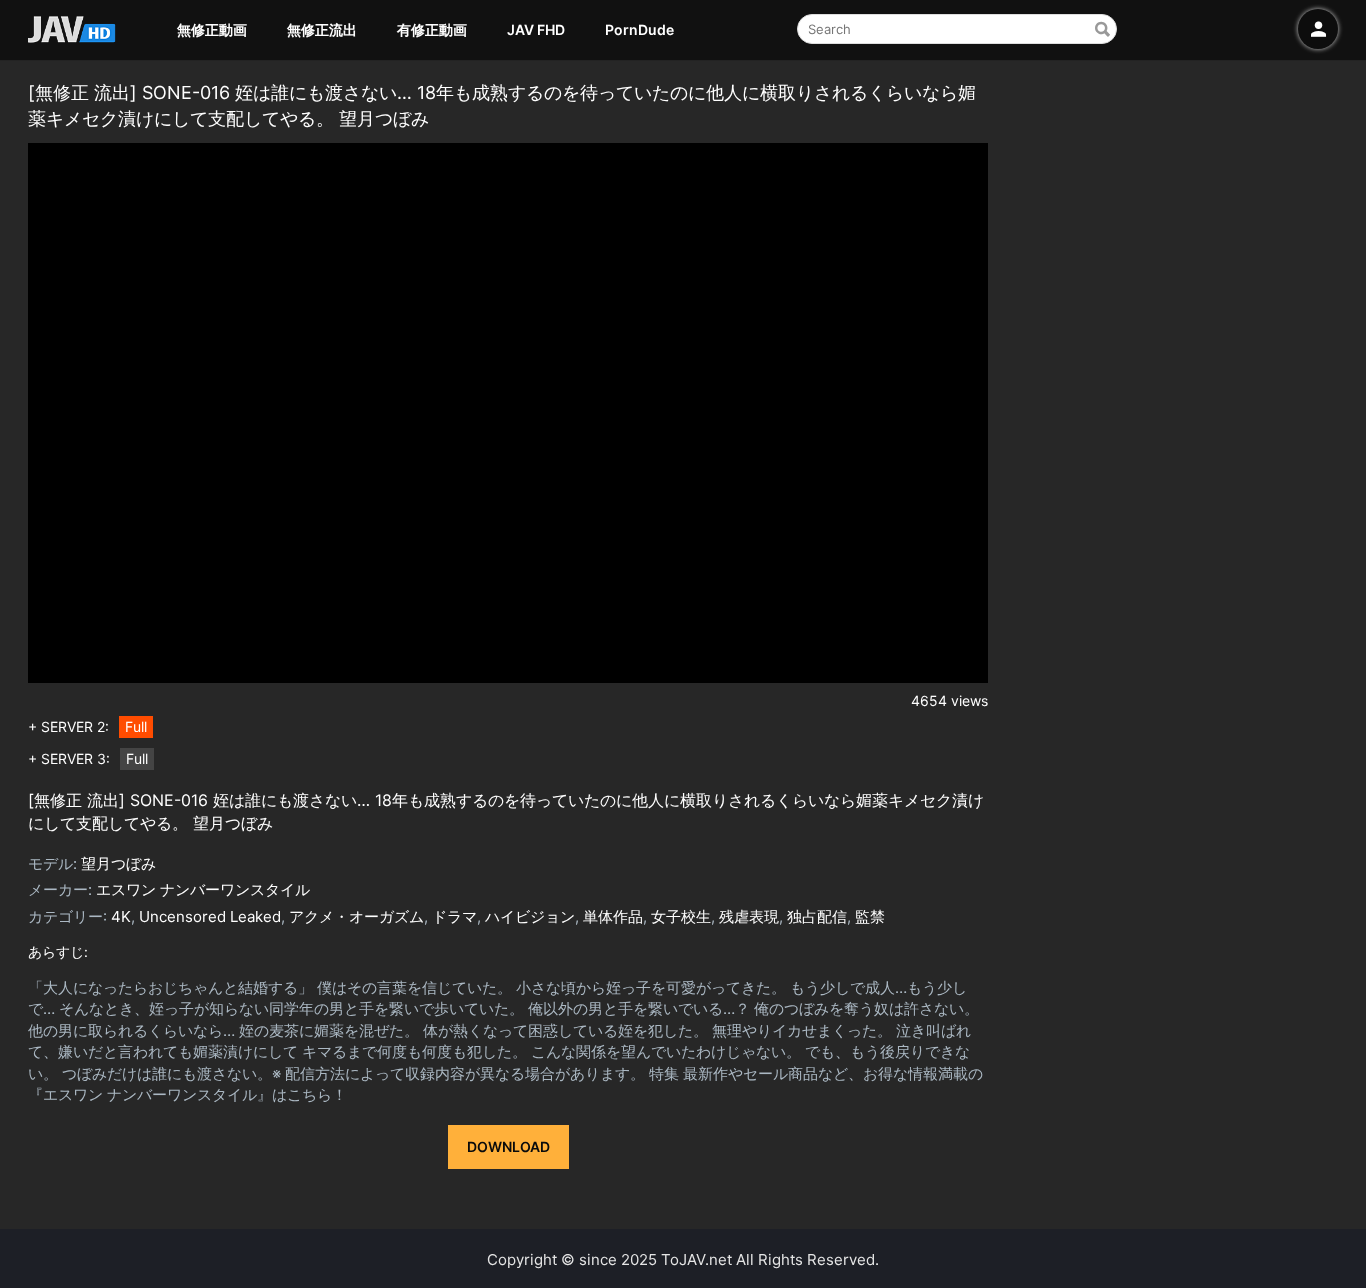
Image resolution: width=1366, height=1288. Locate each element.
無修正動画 (212, 29)
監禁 (870, 916)
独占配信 (817, 916)
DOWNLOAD (508, 1146)
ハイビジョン (530, 916)
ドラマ (454, 916)
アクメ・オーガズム (356, 916)
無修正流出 (322, 29)
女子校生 (681, 916)
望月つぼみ (118, 863)
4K (121, 916)
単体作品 (613, 916)
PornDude (639, 29)
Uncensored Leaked (210, 916)
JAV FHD (536, 29)
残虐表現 (749, 916)
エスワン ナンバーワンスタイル (203, 889)
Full (136, 726)
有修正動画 (432, 29)
